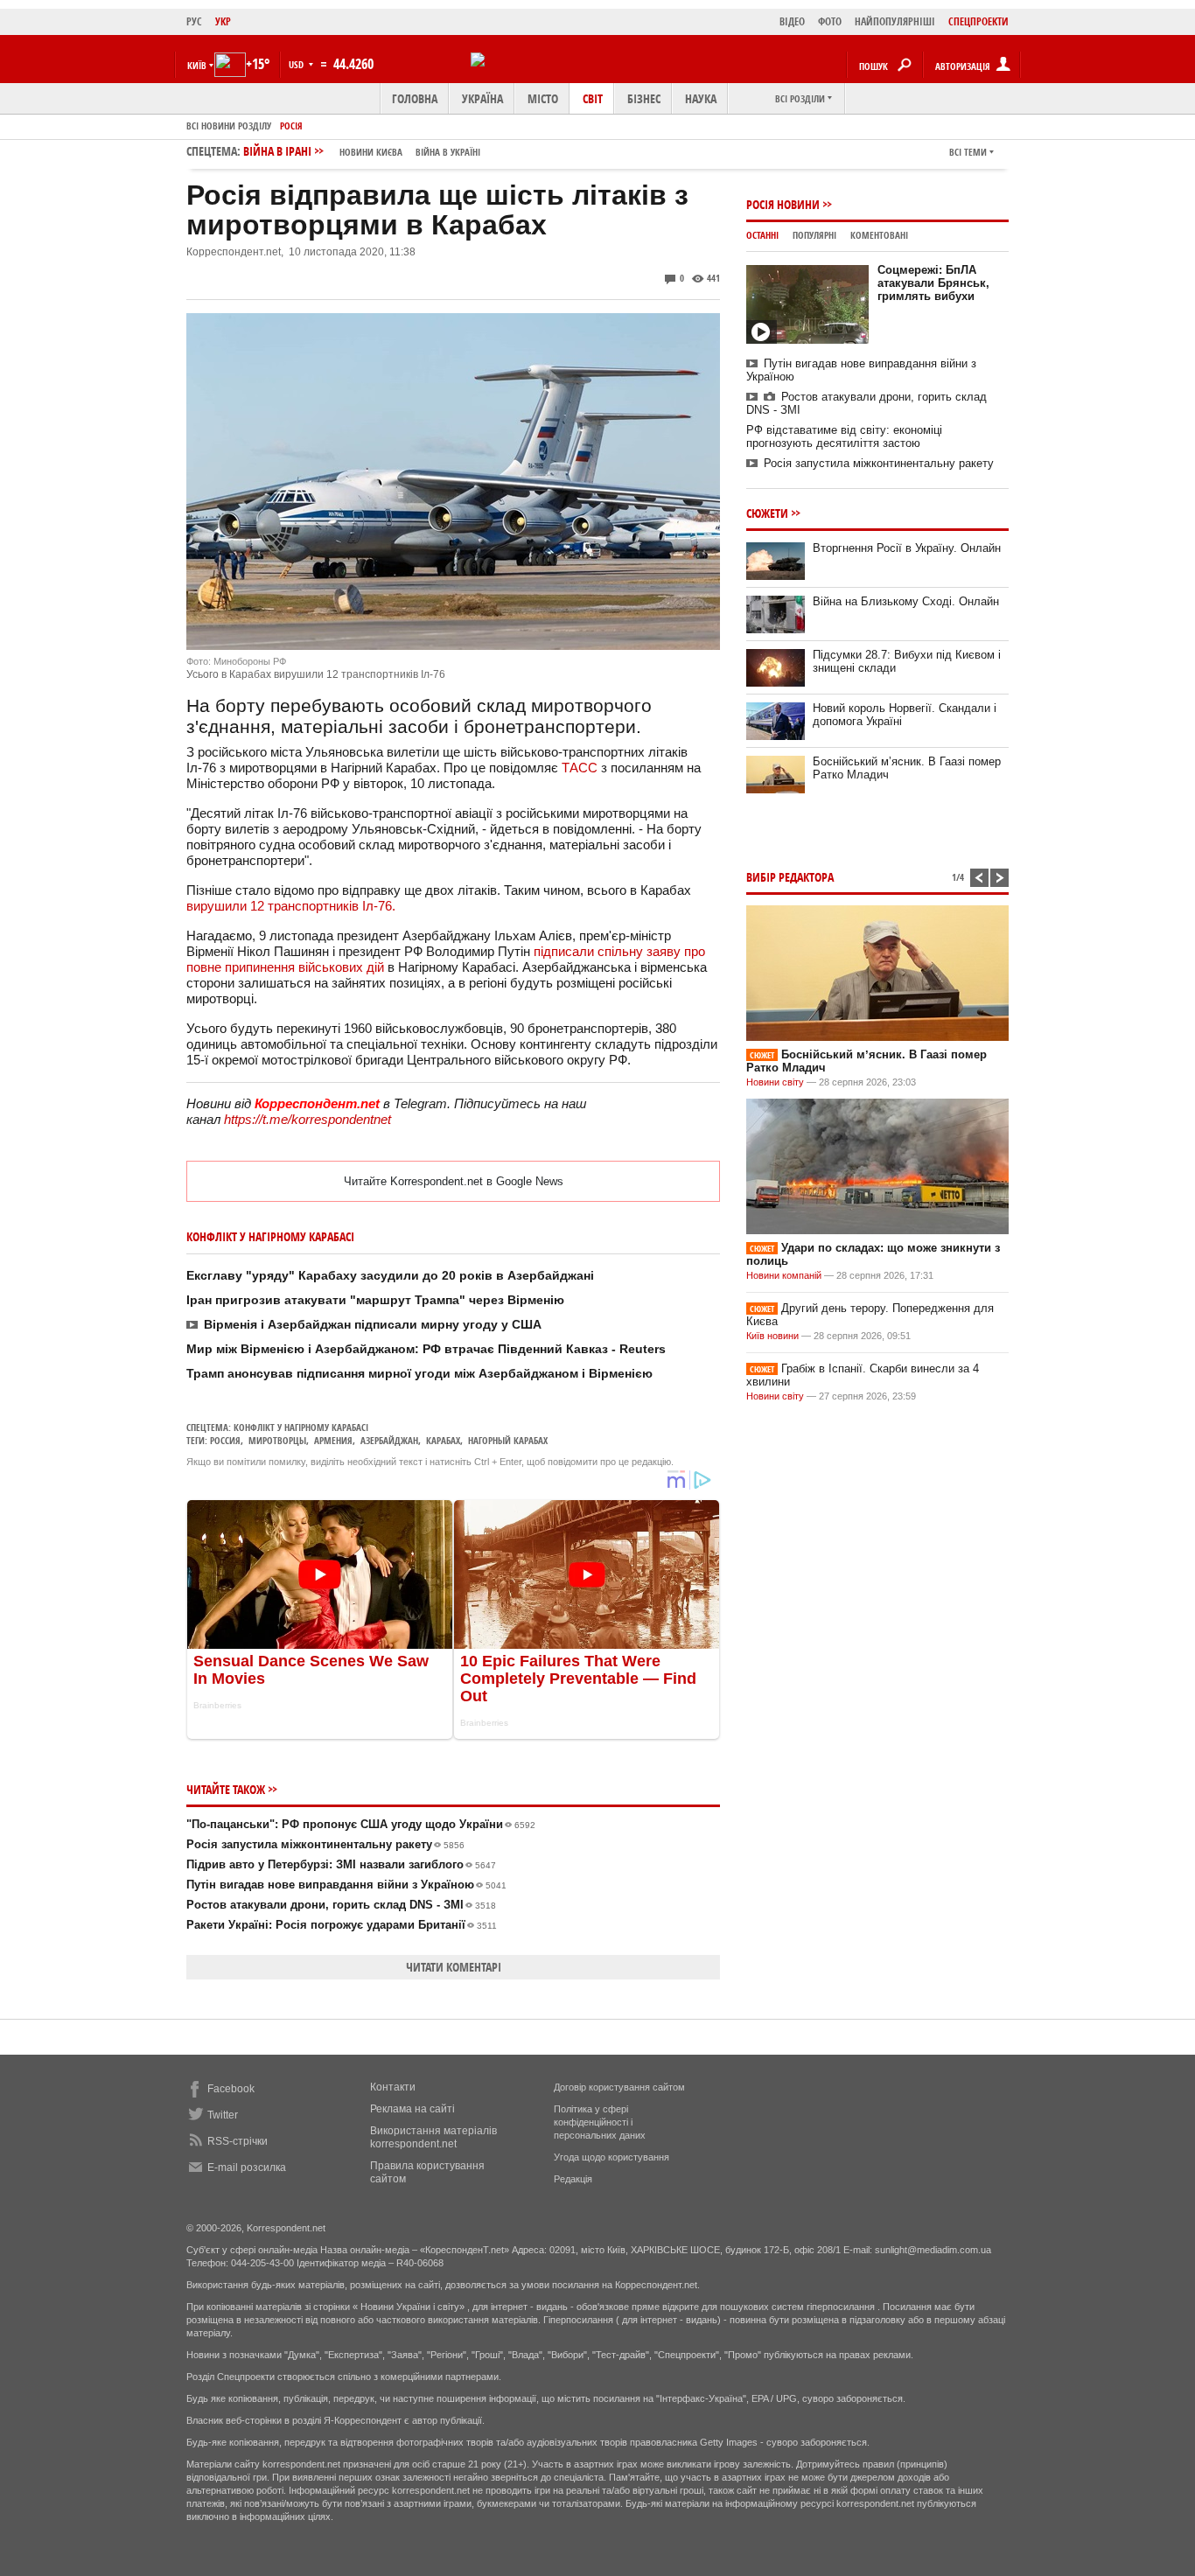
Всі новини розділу (229, 126)
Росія (291, 126)
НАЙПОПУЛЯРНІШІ (895, 21)
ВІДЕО (792, 21)
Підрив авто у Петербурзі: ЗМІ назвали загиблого (341, 1864)
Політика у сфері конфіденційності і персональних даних (600, 2122)
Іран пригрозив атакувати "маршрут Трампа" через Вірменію (375, 1300)
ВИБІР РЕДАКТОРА (790, 877)
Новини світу (775, 1082)
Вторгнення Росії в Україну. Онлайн (907, 548)
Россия (225, 1440)
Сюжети (767, 513)
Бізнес (644, 98)
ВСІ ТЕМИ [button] (968, 152)
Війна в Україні (448, 152)
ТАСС (580, 768)
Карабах (443, 1440)
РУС (194, 21)
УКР (223, 21)
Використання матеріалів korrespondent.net (433, 2137)
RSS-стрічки (238, 2141)
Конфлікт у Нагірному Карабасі (301, 1427)
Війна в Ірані (362, 151)
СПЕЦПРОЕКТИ (978, 21)
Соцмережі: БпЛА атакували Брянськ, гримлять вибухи (933, 283)
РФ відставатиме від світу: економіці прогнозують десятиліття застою (844, 436)
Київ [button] (197, 65)
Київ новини (772, 1336)
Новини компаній (784, 1275)
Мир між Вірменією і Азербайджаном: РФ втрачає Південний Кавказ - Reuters (426, 1349)
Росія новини (783, 204)
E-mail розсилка (247, 2168)
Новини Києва (371, 152)
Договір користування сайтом (619, 2087)
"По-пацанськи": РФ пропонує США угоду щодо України (361, 1824)
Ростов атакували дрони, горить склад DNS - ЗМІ (341, 1905)
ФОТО (830, 21)
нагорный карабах (508, 1440)
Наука (701, 98)
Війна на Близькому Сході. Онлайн (906, 601)
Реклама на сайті (412, 2109)
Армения (333, 1440)
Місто (543, 98)
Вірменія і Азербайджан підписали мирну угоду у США (373, 1324)
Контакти (393, 2087)
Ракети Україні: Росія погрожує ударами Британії (342, 1925)
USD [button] (297, 64)
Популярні (814, 235)
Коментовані (879, 235)
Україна (482, 98)
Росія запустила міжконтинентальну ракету (325, 1844)
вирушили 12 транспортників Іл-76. (291, 906)
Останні (762, 235)
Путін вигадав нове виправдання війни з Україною (346, 1885)
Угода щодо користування (611, 2157)
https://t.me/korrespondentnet (307, 1119)
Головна (415, 98)
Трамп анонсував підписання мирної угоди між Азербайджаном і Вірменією (419, 1373)
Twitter (223, 2115)
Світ (593, 98)
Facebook (231, 2089)
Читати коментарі (454, 1967)
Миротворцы (277, 1440)
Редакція (573, 2179)
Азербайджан (389, 1440)
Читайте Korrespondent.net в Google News (454, 1181)
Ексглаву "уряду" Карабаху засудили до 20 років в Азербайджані (390, 1275)
